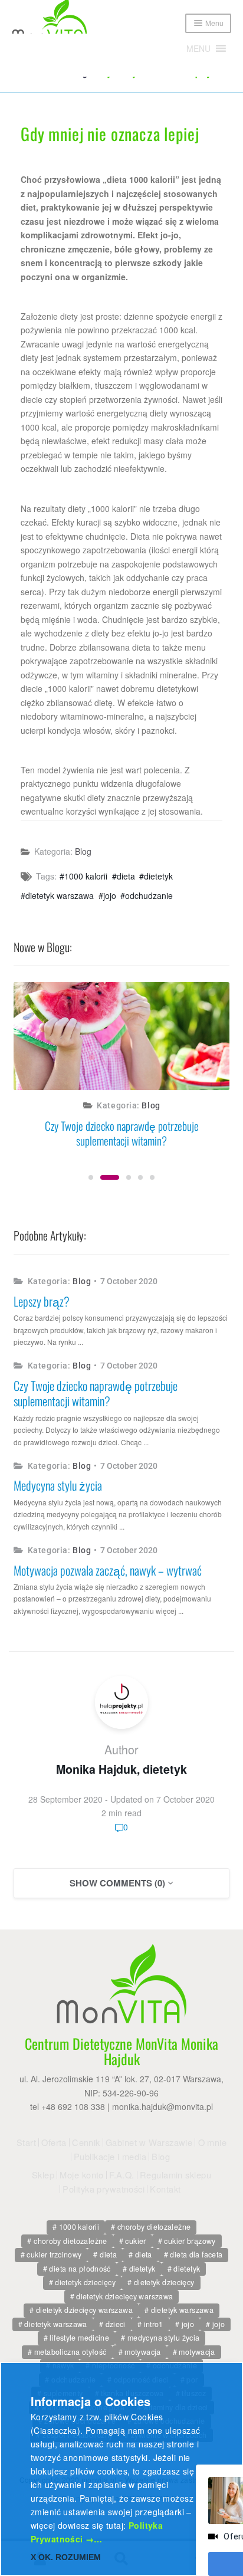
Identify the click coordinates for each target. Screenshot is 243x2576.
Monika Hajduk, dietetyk (121, 1769)
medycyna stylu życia (164, 2338)
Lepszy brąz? (42, 1301)
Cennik (86, 2142)
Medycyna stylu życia (58, 1485)
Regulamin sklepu (175, 2175)
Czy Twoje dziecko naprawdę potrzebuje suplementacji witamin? (122, 1133)
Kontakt (165, 2189)
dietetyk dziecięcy (85, 2282)
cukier (135, 2241)
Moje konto (81, 2175)
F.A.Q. (122, 2175)
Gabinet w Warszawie (149, 2142)
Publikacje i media (110, 2157)
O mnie (213, 2142)
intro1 (154, 2324)
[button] (198, 48)
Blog (83, 851)
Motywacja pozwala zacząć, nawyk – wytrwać (108, 1570)
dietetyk (158, 876)
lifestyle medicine (79, 2338)
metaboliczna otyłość (70, 2352)
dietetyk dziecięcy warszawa (124, 2296)
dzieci (116, 2324)
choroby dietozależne (154, 2227)
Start (26, 2142)
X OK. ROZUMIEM (66, 2557)
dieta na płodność (80, 2269)
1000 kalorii (86, 876)
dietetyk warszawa (60, 895)
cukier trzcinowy (54, 2255)
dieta (126, 876)
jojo (110, 895)
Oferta (54, 2142)
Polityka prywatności (104, 2189)
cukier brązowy (190, 2241)
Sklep (43, 2175)
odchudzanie (149, 895)
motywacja (142, 2352)
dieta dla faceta (196, 2255)
